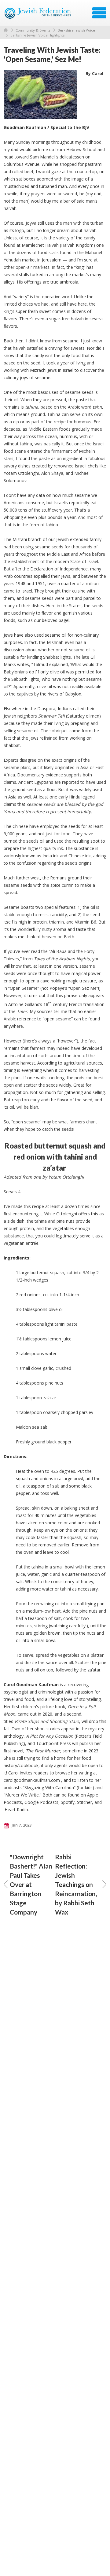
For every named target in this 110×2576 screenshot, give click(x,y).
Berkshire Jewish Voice (76, 30)
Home (6, 30)
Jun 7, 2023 (21, 1825)
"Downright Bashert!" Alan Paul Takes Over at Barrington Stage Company (31, 1884)
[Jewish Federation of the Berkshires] (38, 15)
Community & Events (33, 30)
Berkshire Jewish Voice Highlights (37, 35)
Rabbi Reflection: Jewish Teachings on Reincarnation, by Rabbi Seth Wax (76, 1884)
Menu (99, 13)
